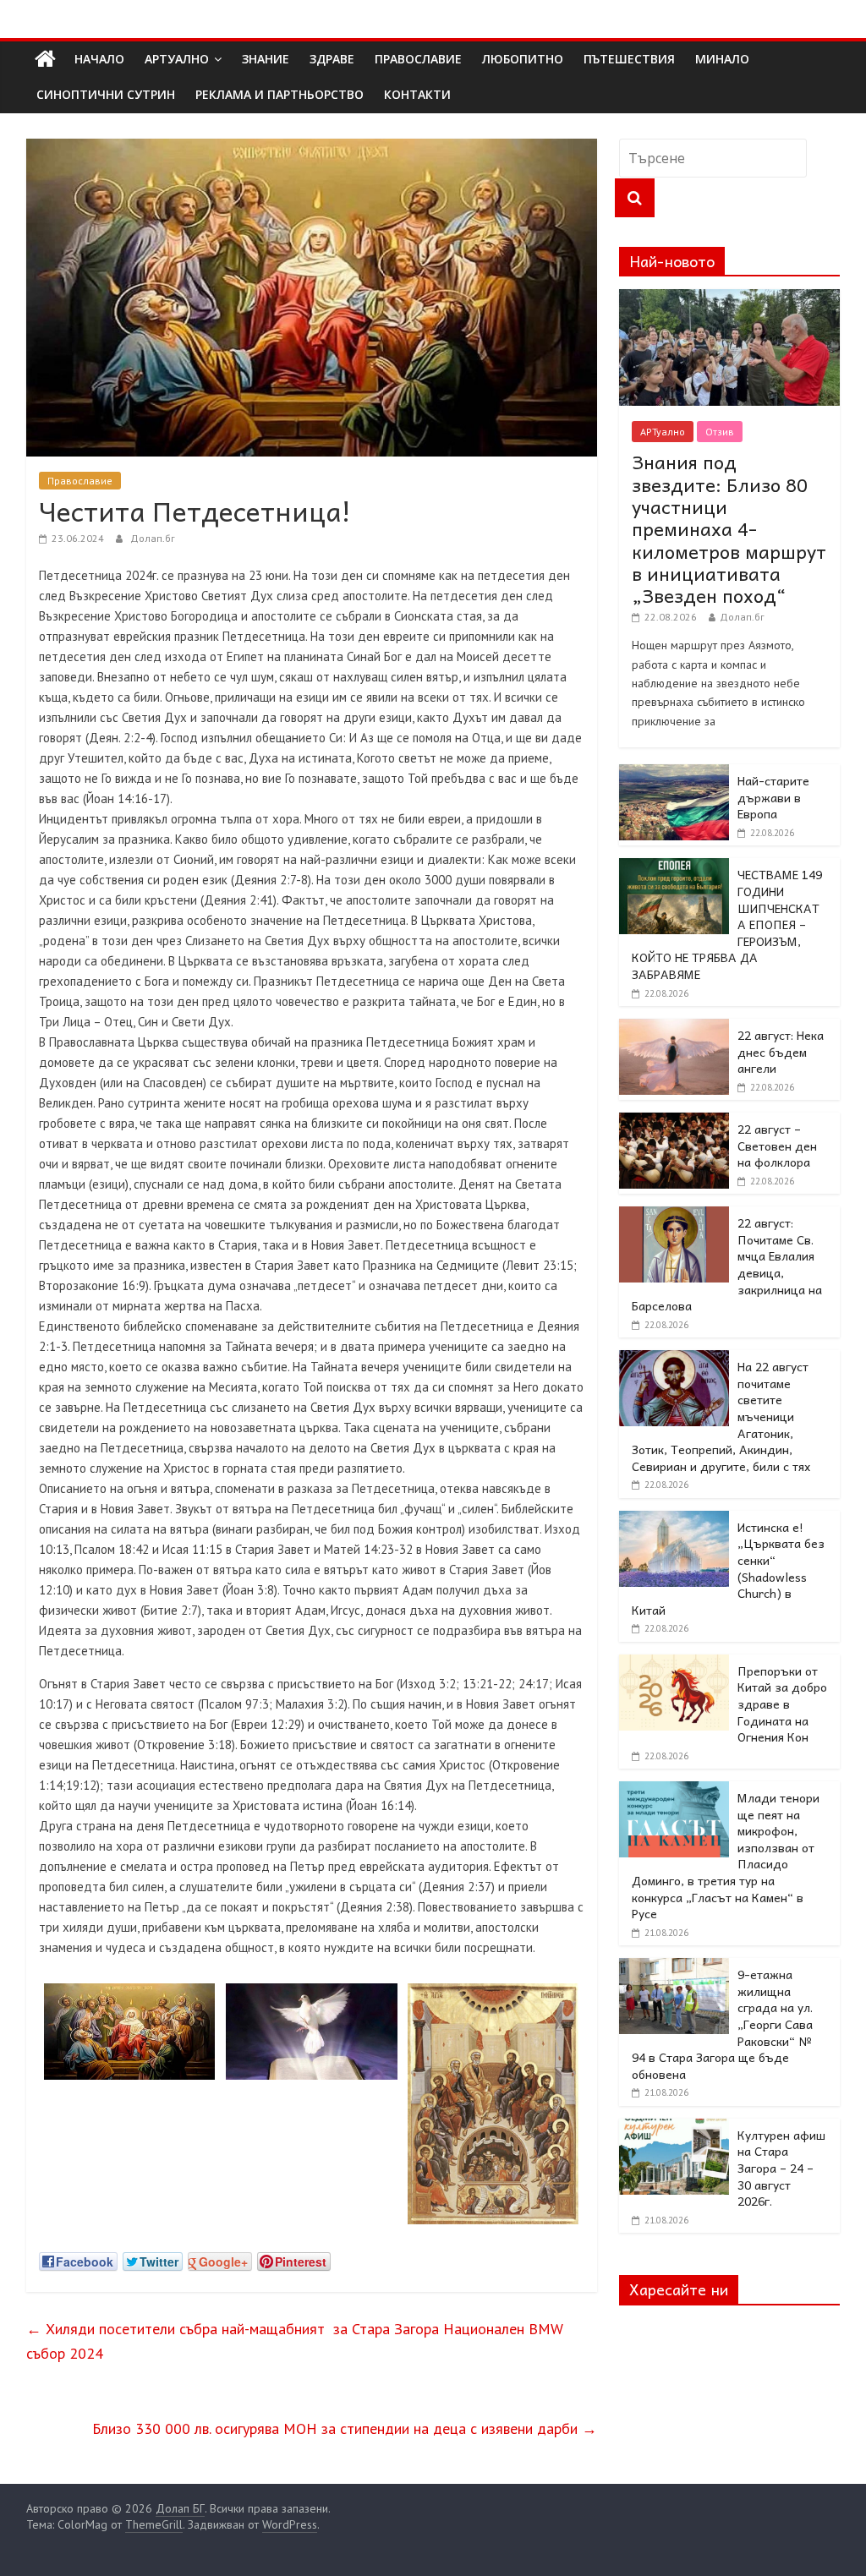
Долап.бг (153, 538)
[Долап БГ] (45, 59)
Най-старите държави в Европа (773, 797)
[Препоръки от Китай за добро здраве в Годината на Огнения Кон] (674, 1664)
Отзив (720, 432)
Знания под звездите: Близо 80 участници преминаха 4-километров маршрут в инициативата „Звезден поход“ (729, 528)
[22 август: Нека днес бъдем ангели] (674, 1028)
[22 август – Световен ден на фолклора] (674, 1122)
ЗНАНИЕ (266, 59)
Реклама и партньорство (280, 94)
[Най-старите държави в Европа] (674, 774)
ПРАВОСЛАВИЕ (418, 59)
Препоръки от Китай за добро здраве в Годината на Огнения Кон (782, 1704)
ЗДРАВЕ (332, 59)
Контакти (417, 94)
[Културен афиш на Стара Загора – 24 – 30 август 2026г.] (674, 2128)
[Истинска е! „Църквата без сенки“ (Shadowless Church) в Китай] (674, 1520)
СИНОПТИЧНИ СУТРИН (106, 94)
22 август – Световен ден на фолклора (777, 1145)
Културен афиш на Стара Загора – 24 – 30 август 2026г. (781, 2168)
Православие (80, 481)
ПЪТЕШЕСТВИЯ (629, 59)
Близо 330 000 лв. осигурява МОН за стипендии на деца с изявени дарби (345, 2428)
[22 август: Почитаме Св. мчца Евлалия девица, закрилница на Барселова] (674, 1216)
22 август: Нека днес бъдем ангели (781, 1051)
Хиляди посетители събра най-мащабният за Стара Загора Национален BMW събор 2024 (295, 2341)
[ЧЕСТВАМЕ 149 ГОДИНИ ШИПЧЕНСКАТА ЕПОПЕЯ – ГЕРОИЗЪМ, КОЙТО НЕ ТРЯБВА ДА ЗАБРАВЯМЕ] (674, 867)
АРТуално (177, 59)
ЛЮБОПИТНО (523, 59)
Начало (99, 59)
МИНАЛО (722, 59)
